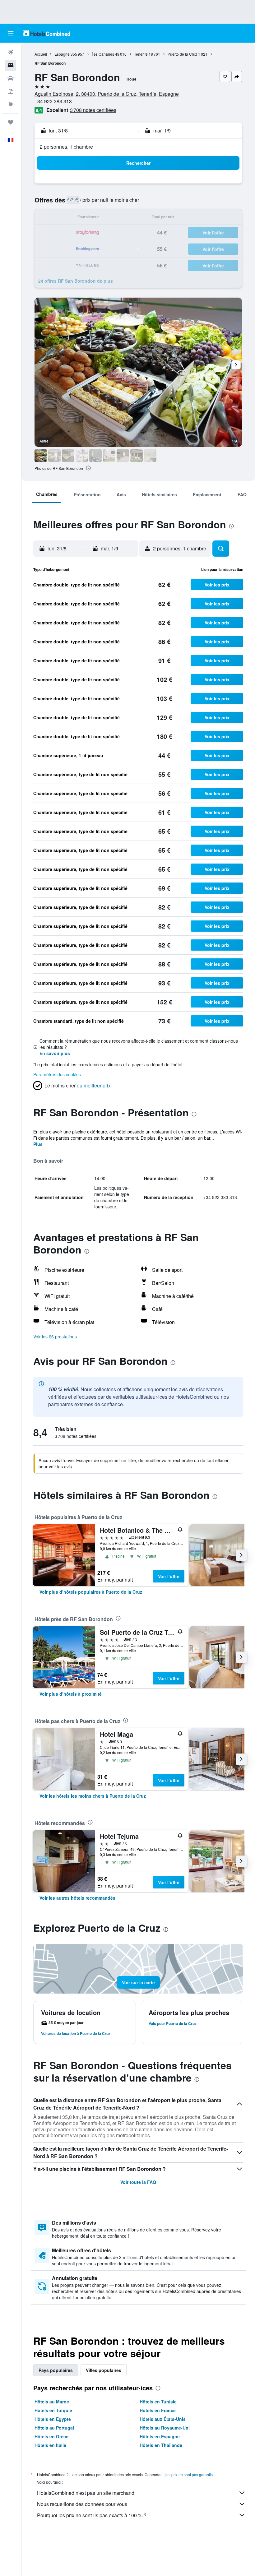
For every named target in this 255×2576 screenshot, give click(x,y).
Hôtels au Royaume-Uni (165, 2428)
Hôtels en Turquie (53, 2410)
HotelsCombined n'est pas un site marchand (86, 2493)
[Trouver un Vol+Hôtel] (11, 91)
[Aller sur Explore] (11, 104)
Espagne (62, 54)
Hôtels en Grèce (51, 2436)
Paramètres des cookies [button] (57, 1074)
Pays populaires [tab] (56, 2370)
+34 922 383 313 (53, 101)
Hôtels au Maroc (52, 2402)
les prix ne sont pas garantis (189, 2474)
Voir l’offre (169, 1576)
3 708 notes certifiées (93, 110)
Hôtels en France (158, 2410)
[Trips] (11, 122)
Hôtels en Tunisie (158, 2402)
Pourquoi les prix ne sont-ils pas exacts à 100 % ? (92, 2515)
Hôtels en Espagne (160, 2436)
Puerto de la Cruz (182, 54)
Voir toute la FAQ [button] (138, 2182)
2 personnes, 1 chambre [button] (66, 147)
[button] (11, 33)
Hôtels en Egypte (53, 2419)
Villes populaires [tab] (104, 2370)
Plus (38, 1144)
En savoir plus (55, 1053)
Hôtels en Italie (50, 2445)
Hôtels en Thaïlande (161, 2445)
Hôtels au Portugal (54, 2428)
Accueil (41, 54)
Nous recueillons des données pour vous (82, 2504)
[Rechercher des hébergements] (11, 65)
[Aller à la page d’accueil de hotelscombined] (47, 33)
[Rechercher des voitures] (11, 78)
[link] (91, 1592)
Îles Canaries (103, 54)
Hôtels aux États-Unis (163, 2419)
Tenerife (141, 54)
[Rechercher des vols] (11, 52)
